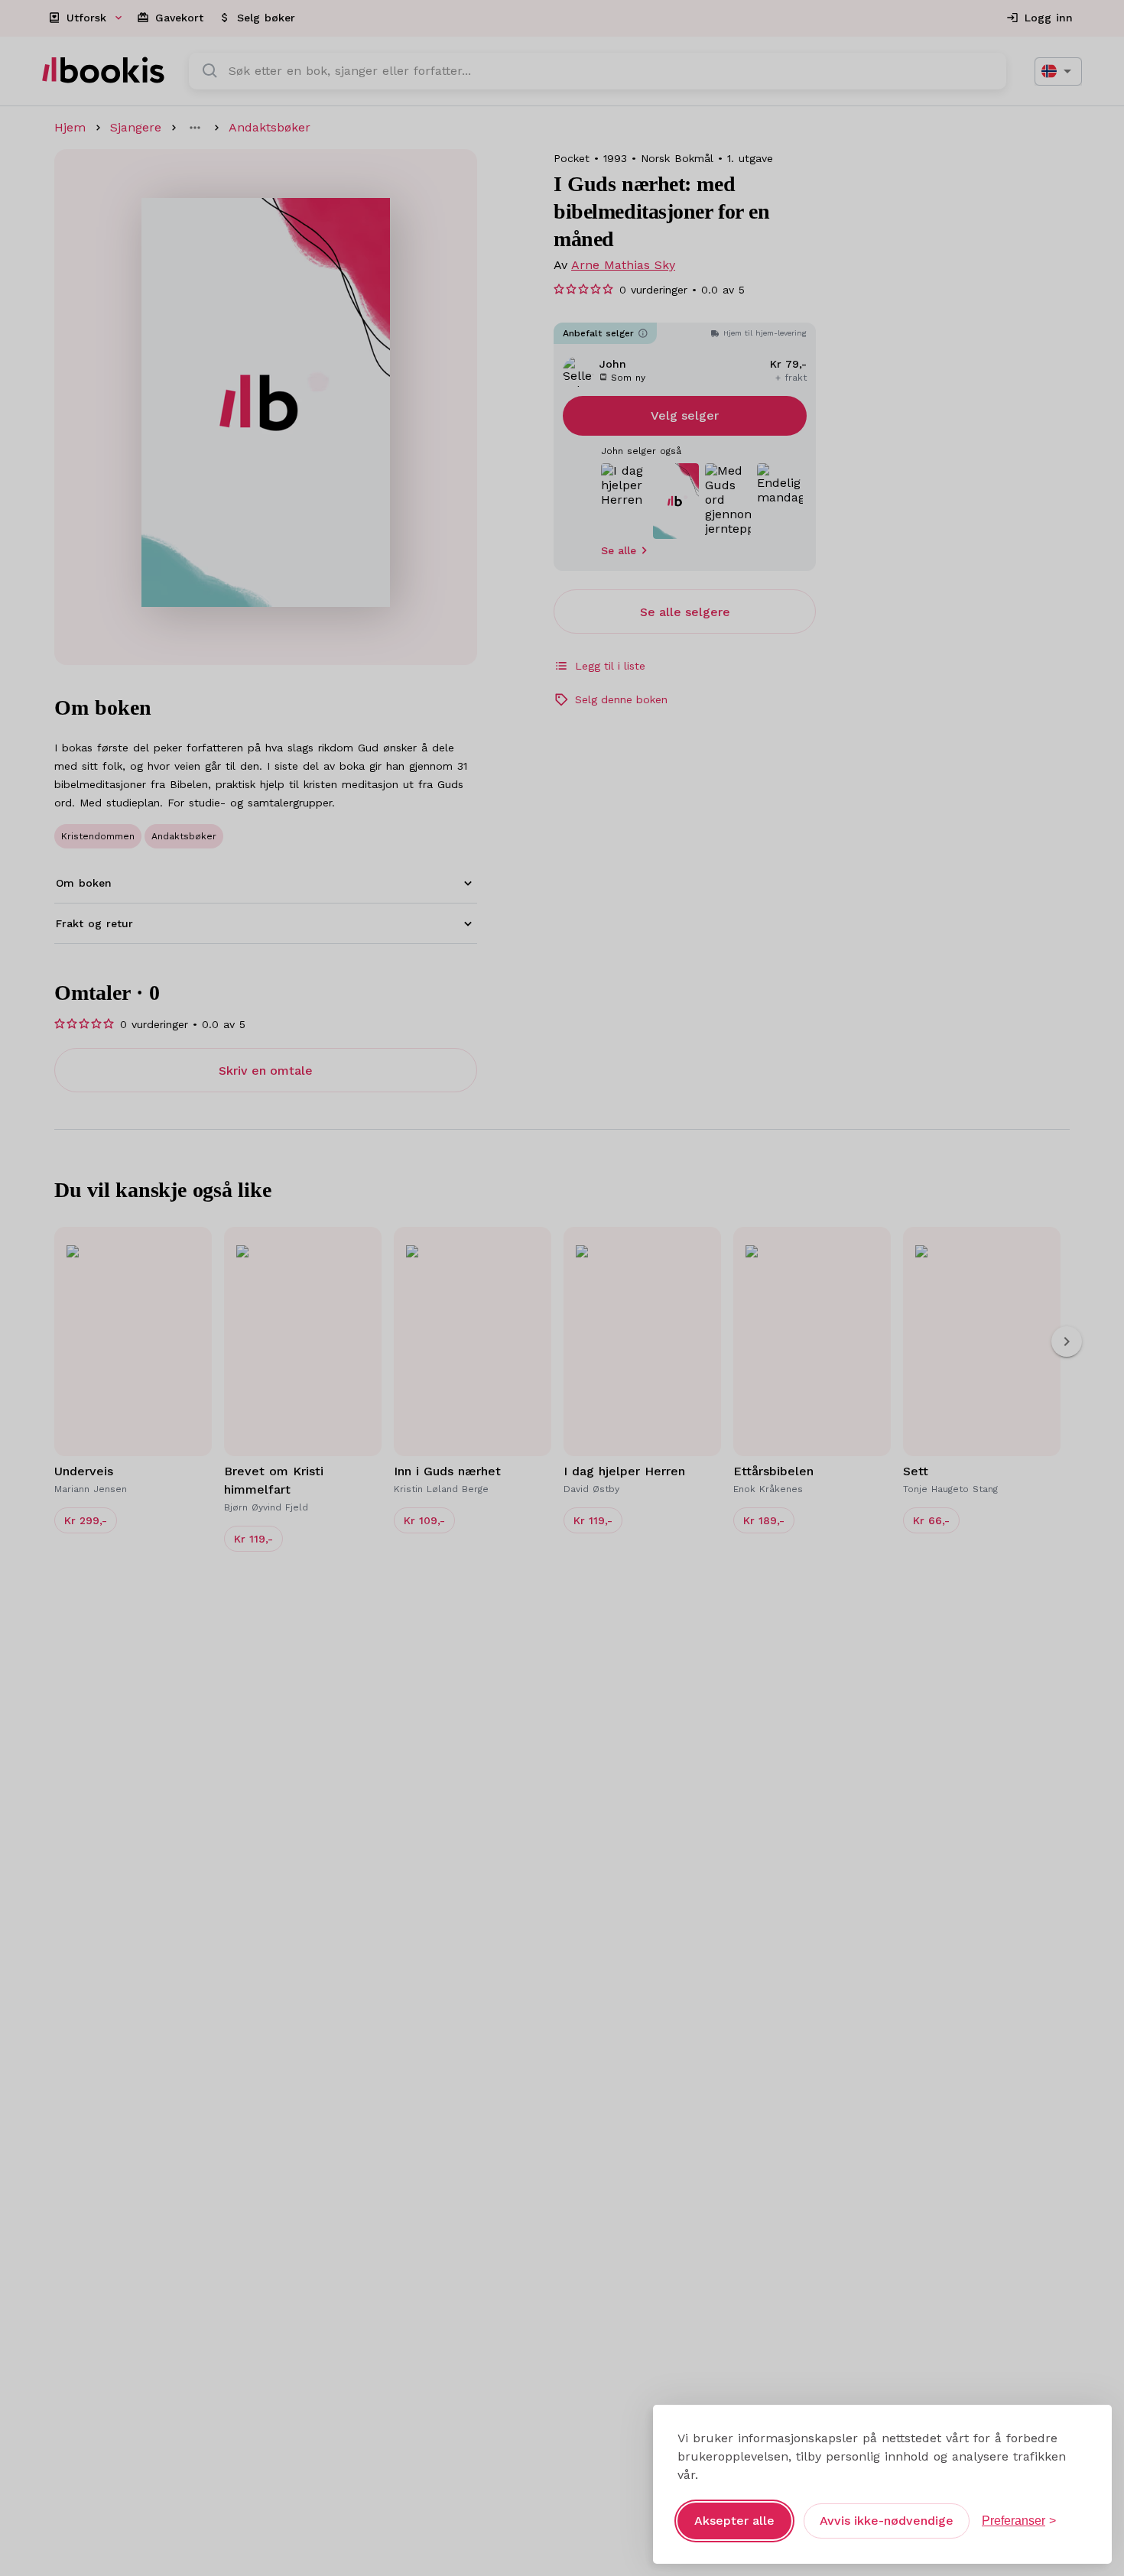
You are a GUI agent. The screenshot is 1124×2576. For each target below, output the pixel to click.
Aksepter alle (734, 2521)
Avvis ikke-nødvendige (887, 2521)
